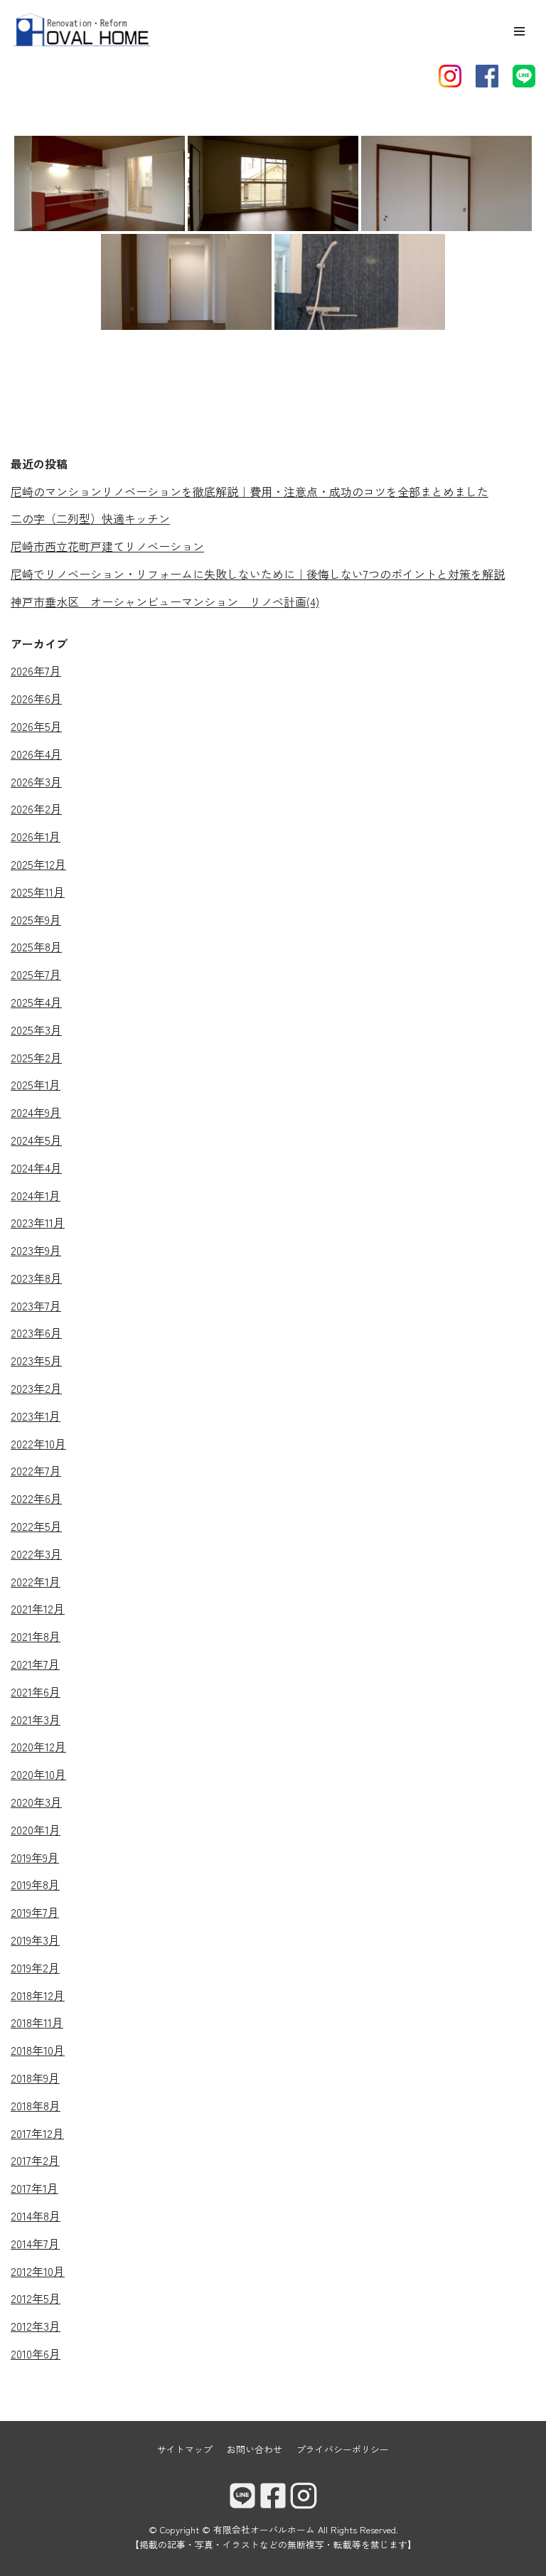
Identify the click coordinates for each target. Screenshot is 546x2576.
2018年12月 (38, 1995)
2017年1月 (34, 2188)
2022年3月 (36, 1554)
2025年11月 (38, 892)
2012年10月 (38, 2271)
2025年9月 (36, 919)
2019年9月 (35, 1857)
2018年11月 (37, 2022)
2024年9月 (36, 1112)
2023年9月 (36, 1250)
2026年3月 (36, 781)
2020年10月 (38, 1774)
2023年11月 (38, 1222)
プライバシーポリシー (343, 2449)
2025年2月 (36, 1057)
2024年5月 (36, 1140)
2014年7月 (35, 2243)
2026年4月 (36, 754)
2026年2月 (36, 808)
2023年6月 (36, 1332)
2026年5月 (36, 726)
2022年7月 (36, 1470)
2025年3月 (36, 1030)
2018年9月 (35, 2078)
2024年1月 (36, 1195)
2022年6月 (36, 1498)
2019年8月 (35, 1884)
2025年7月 (36, 974)
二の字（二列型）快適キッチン (90, 518)
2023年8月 (36, 1278)
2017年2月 (35, 2160)
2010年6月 (36, 2353)
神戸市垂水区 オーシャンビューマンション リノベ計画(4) (165, 602)
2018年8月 (36, 2105)
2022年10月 (38, 1443)
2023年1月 (36, 1416)
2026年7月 (36, 670)
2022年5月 (36, 1526)
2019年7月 (35, 1912)
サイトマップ (185, 2449)
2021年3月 (36, 1719)
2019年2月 (35, 1967)
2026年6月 (36, 698)
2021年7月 (35, 1664)
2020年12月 (38, 1746)
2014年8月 (36, 2216)
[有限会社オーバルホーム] (82, 31)
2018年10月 (38, 2050)
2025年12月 (38, 864)
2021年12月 (38, 1608)
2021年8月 (36, 1636)
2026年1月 (36, 836)
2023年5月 (36, 1360)
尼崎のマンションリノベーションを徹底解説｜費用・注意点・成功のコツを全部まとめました (250, 491)
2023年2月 (36, 1388)
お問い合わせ (255, 2449)
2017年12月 (37, 2133)
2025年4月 (36, 1002)
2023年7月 (36, 1305)
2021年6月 (36, 1691)
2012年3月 (36, 2326)
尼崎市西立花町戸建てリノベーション (107, 546)
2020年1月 (36, 1829)
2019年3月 (35, 1940)
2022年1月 (36, 1581)
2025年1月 (36, 1084)
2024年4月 (36, 1167)
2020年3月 (36, 1802)
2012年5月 (36, 2298)
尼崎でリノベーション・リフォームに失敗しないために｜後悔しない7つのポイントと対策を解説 (258, 574)
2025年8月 (36, 946)
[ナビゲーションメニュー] (519, 31)
